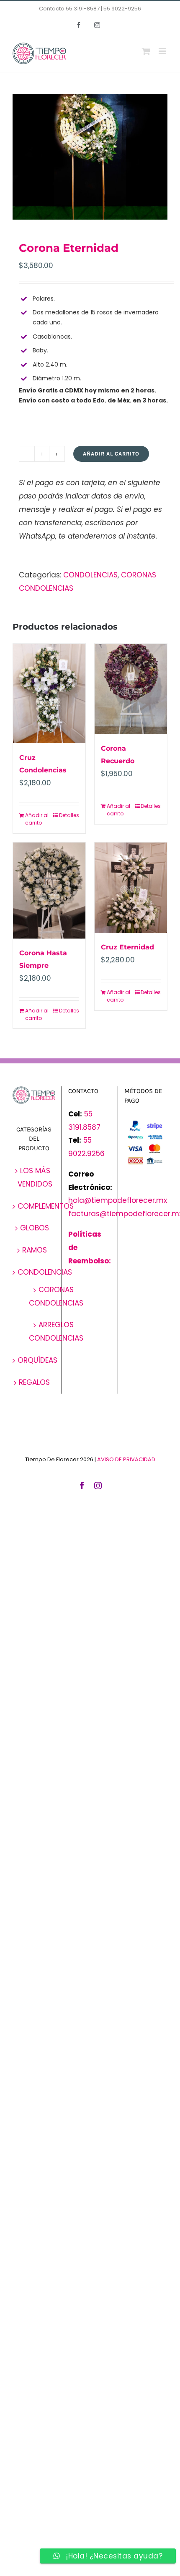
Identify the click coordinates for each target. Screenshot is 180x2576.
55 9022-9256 (122, 9)
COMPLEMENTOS (46, 1206)
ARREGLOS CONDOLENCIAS (56, 1331)
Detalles (69, 815)
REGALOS (34, 1382)
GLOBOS (35, 1228)
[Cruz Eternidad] (131, 888)
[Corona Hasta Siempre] (49, 891)
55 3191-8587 (83, 9)
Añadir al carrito (111, 454)
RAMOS (35, 1250)
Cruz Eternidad (127, 947)
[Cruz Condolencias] (49, 693)
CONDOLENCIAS (90, 575)
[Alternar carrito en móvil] (146, 51)
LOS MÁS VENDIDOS (35, 1177)
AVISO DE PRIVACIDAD (126, 1459)
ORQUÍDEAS (37, 1360)
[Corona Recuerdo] (131, 689)
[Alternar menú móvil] (163, 51)
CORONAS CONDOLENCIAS (56, 1296)
